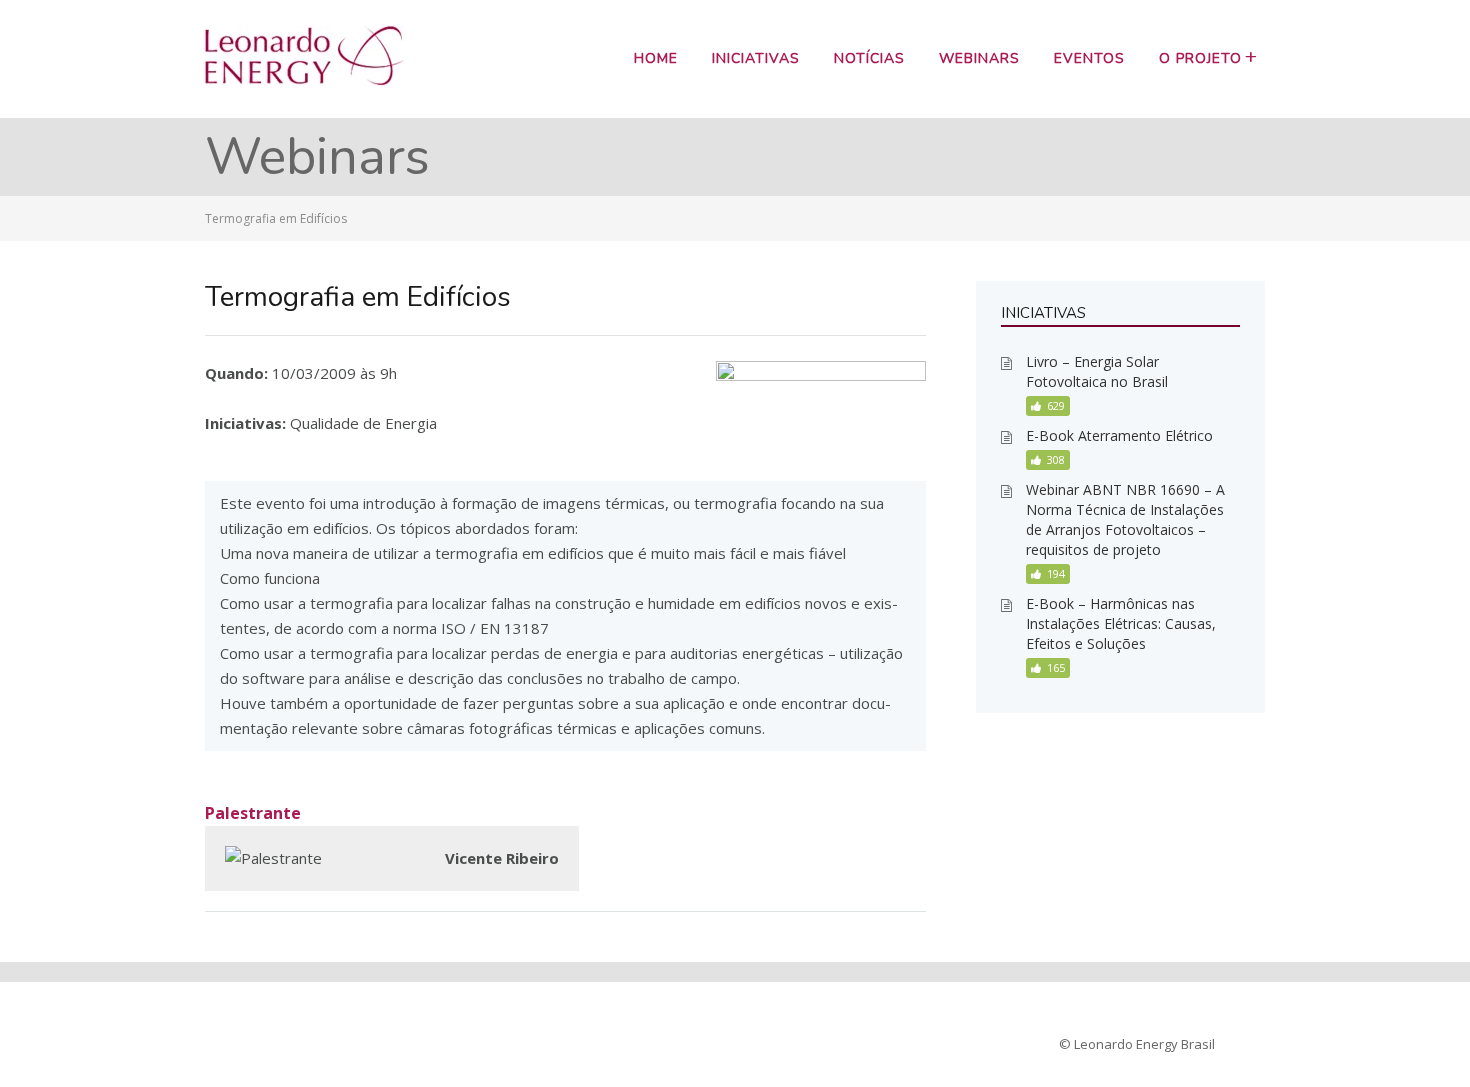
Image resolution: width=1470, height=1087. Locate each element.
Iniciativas (756, 58)
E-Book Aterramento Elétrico (1119, 435)
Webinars (979, 58)
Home (656, 58)
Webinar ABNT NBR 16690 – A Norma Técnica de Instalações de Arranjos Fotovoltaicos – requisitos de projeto (1125, 519)
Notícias (869, 58)
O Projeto (1200, 58)
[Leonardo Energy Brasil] (304, 80)
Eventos (1089, 58)
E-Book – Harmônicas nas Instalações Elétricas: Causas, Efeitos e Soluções (1121, 623)
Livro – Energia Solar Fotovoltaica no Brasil (1097, 371)
